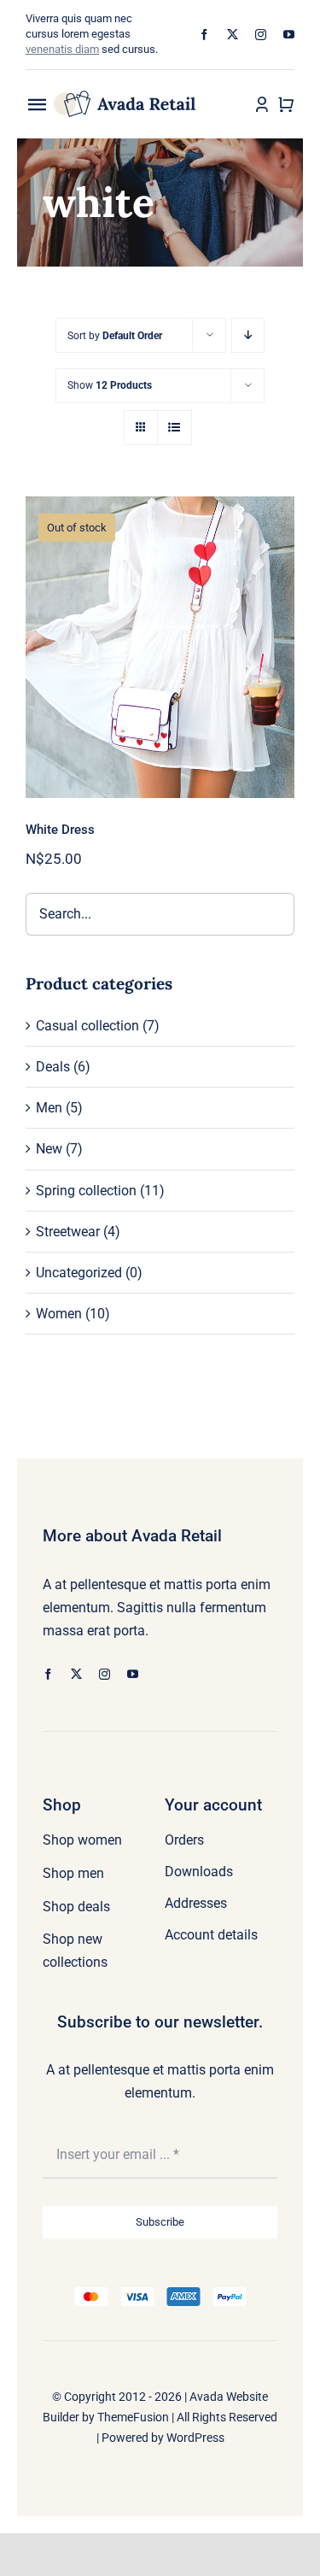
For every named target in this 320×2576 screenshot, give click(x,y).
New (49, 1149)
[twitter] (233, 35)
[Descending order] (248, 335)
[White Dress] (160, 647)
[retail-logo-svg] (125, 97)
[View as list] (175, 428)
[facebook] (204, 35)
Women (59, 1314)
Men (49, 1108)
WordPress (195, 2438)
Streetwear (68, 1232)
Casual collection (87, 1026)
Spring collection (86, 1191)
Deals (53, 1067)
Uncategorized (79, 1273)
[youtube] (289, 35)
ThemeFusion (133, 2417)
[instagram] (261, 35)
